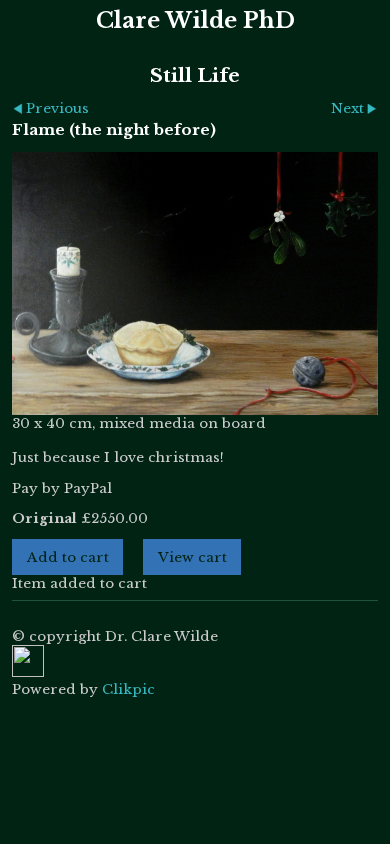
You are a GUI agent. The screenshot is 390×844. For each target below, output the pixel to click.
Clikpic (128, 689)
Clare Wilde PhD (195, 20)
